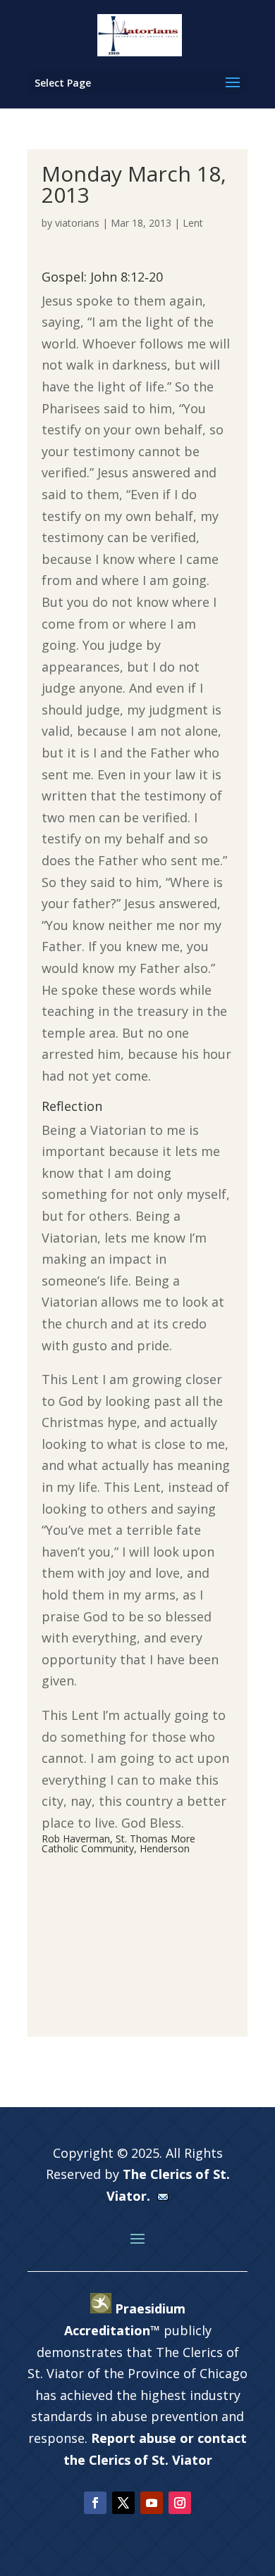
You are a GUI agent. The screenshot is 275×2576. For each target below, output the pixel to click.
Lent (193, 223)
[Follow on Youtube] (152, 2503)
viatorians (77, 223)
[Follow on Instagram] (180, 2503)
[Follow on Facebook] (95, 2503)
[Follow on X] (123, 2503)
